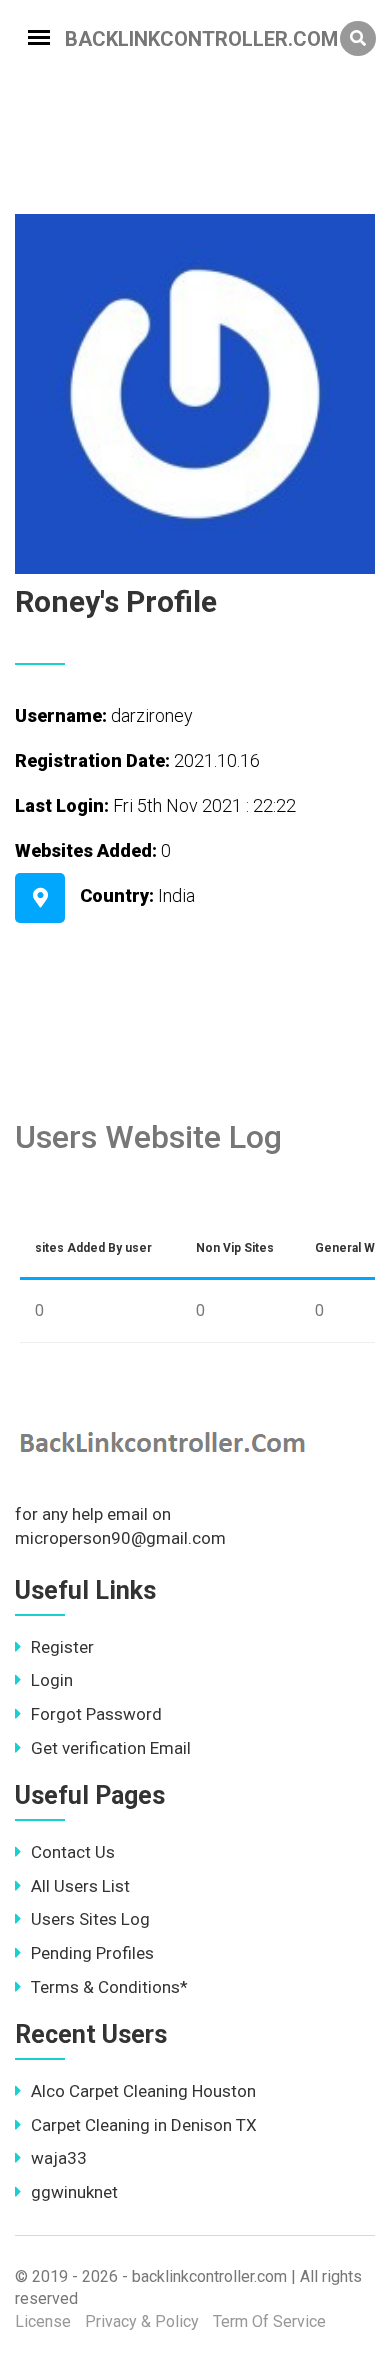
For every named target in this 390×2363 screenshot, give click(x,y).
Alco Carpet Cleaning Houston (143, 2091)
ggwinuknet (74, 2192)
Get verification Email (111, 1748)
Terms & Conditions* (109, 1987)
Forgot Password (96, 1714)
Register (62, 1647)
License (43, 2321)
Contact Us (73, 1852)
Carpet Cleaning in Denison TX (144, 2125)
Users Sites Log (90, 1919)
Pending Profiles (92, 1953)
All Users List (80, 1886)
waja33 (59, 2158)
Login (52, 1680)
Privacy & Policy (142, 2321)
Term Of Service (269, 2321)
